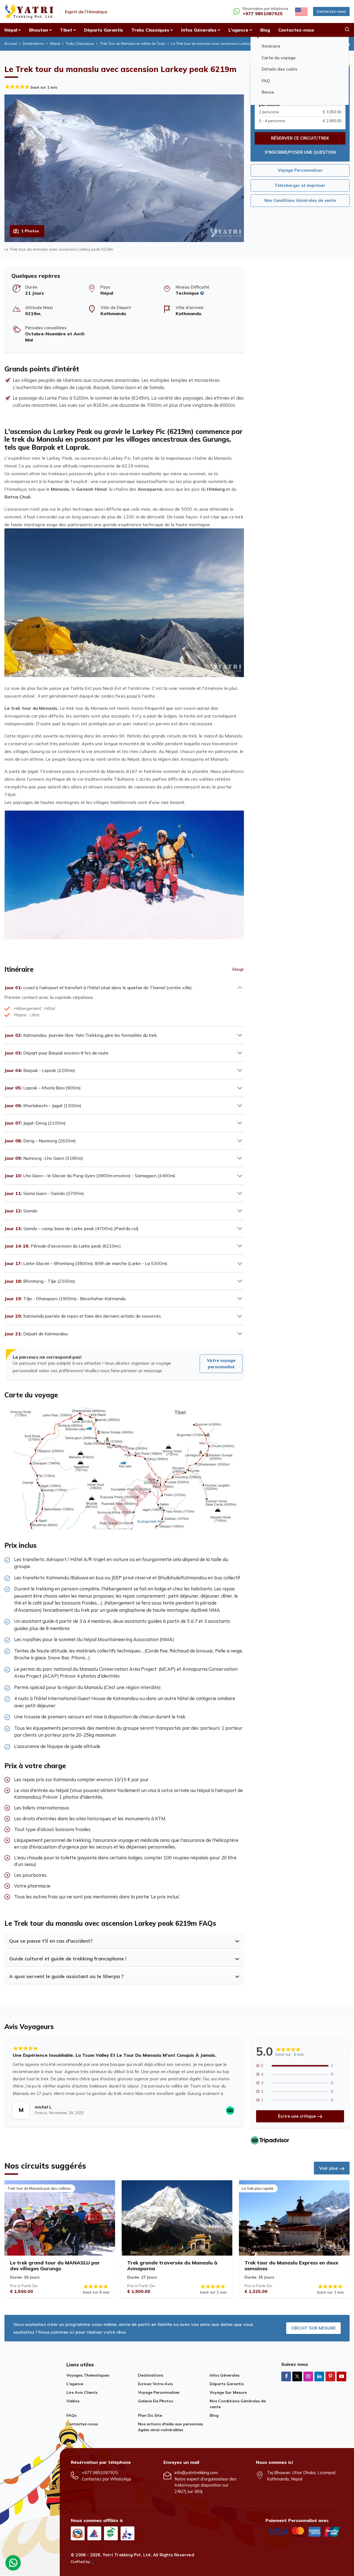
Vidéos (73, 2401)
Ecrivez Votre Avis (155, 2384)
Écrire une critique (297, 2116)
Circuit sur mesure (313, 2328)
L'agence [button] (238, 30)
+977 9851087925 (100, 2473)
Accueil (11, 43)
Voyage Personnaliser (300, 170)
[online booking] (304, 2531)
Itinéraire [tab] (271, 46)
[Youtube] (341, 2376)
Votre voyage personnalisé (221, 1364)
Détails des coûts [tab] (279, 69)
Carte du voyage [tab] (279, 58)
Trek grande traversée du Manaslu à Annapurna (172, 2266)
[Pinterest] (330, 2376)
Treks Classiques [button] (150, 30)
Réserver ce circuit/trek (300, 138)
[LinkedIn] (319, 2376)
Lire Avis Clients (82, 2392)
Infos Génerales (225, 2375)
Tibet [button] (66, 30)
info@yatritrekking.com (196, 2473)
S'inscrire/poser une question (300, 152)
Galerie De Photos (156, 2401)
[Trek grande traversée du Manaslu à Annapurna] (177, 2218)
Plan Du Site (150, 2415)
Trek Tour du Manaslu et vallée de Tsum (133, 43)
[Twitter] (297, 2377)
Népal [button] (11, 30)
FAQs (71, 2415)
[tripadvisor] (270, 2140)
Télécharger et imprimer (300, 185)
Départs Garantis (104, 30)
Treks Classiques (80, 43)
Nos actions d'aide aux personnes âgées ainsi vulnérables (171, 2427)
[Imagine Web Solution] (95, 2562)
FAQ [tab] (266, 81)
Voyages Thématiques (88, 2375)
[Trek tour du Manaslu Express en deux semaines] (294, 2218)
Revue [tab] (268, 92)
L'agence (75, 2384)
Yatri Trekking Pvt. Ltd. (127, 2555)
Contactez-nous (331, 11)
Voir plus (329, 2168)
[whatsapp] (13, 2564)
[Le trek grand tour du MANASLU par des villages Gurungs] (60, 2218)
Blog (265, 30)
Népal (55, 43)
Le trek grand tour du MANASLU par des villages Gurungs (55, 2266)
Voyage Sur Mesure (228, 2392)
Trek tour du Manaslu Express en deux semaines (291, 2266)
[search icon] (347, 30)
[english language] (301, 11)
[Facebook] (286, 2376)
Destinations (33, 43)
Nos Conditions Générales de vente (300, 200)
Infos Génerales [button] (199, 30)
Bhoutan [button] (39, 30)
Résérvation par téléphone (265, 11)
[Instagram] (308, 2376)
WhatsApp (121, 2479)
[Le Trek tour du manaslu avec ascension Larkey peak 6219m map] (124, 1524)
